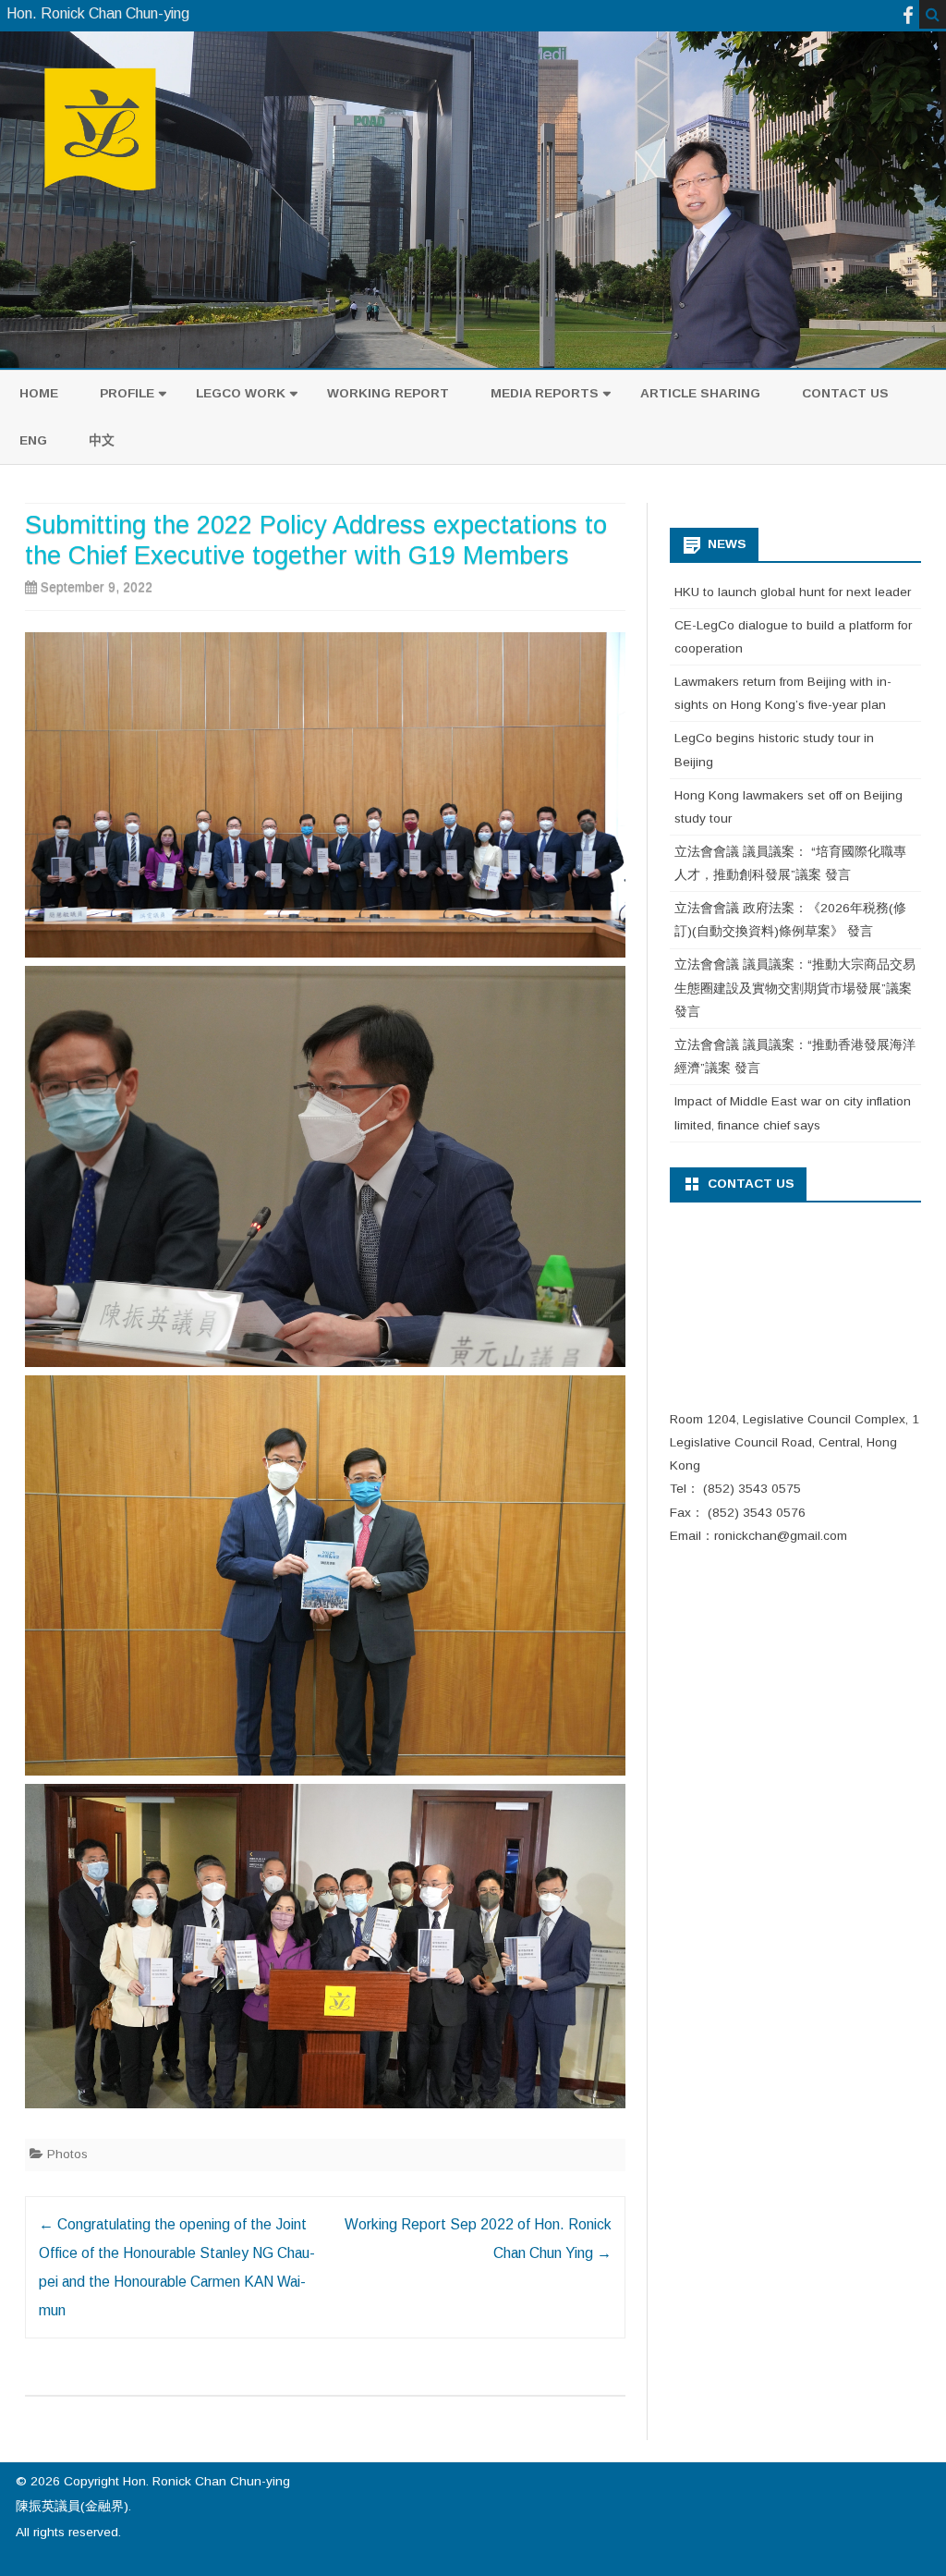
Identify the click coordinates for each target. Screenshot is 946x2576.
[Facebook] (908, 15)
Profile (127, 393)
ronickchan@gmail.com (781, 1536)
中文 (102, 440)
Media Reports (545, 393)
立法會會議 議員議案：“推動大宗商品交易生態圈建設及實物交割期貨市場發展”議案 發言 (795, 988)
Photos (67, 2154)
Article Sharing (700, 393)
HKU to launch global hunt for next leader (793, 592)
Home (39, 393)
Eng (33, 440)
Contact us (845, 393)
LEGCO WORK (241, 393)
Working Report (388, 393)
